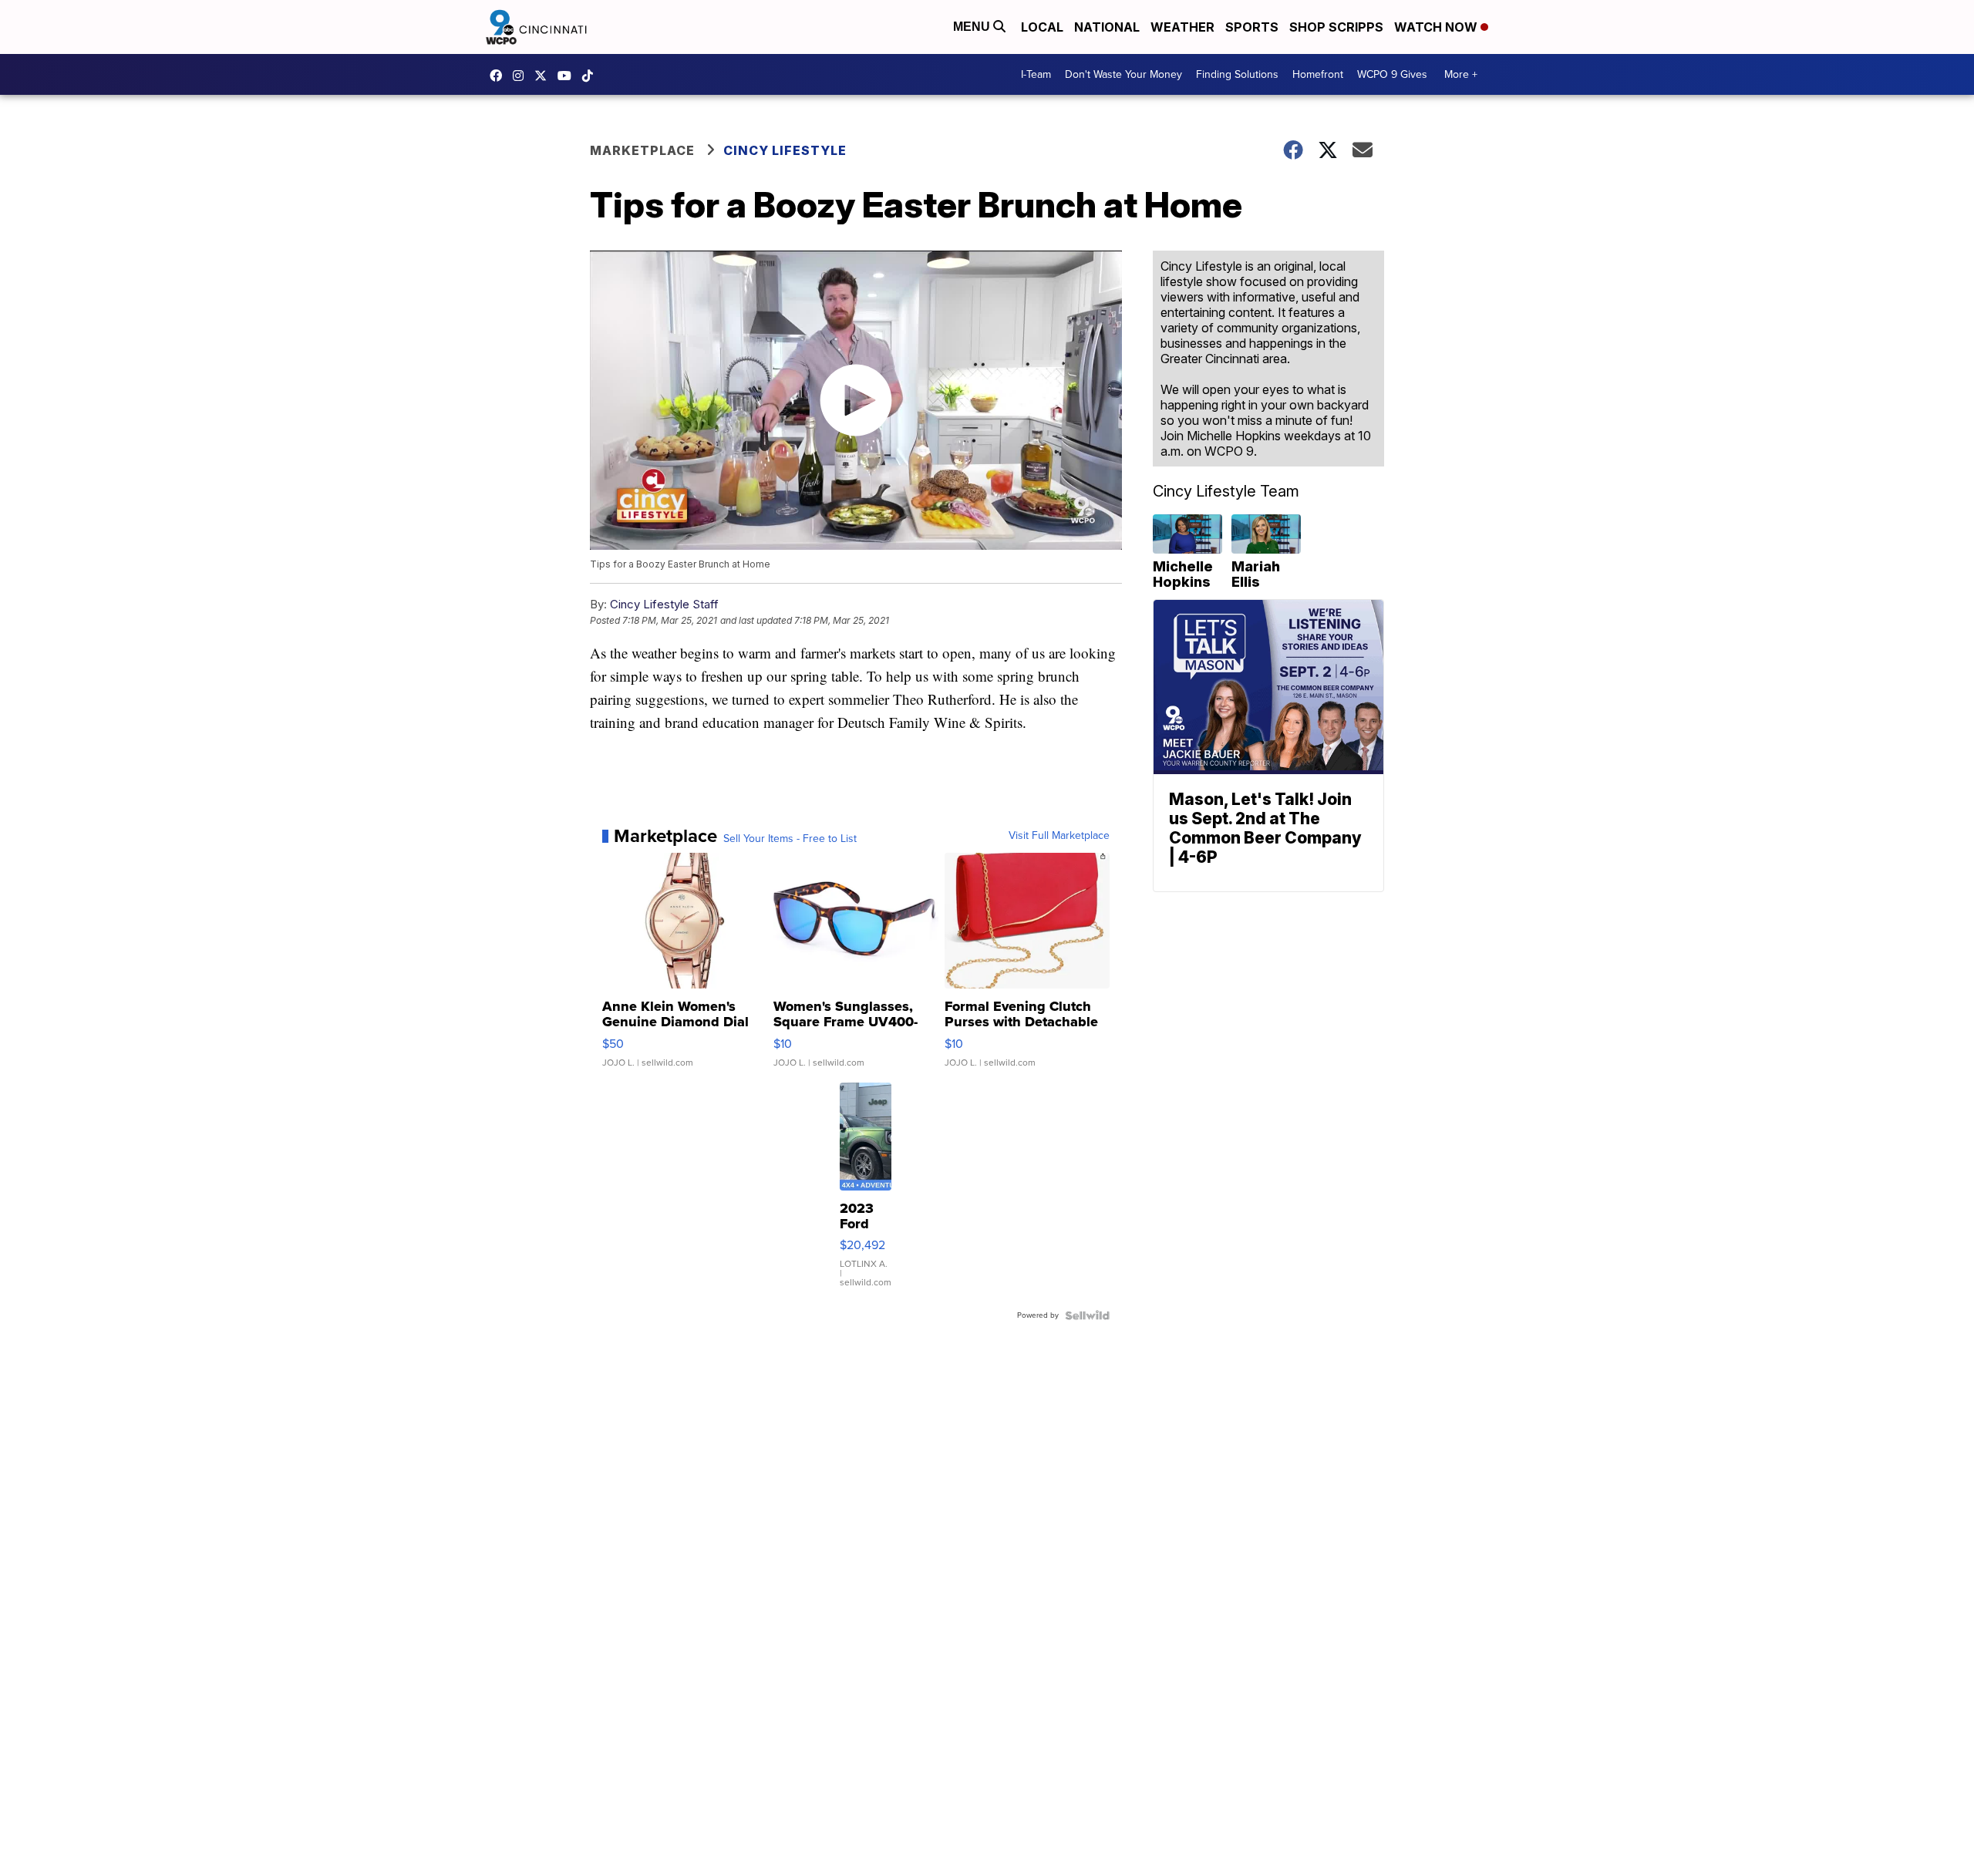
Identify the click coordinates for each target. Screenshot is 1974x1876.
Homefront (1318, 74)
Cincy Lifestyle (785, 150)
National (1107, 27)
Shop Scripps (1336, 27)
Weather (1182, 27)
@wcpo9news (591, 76)
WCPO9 (500, 76)
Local (1042, 27)
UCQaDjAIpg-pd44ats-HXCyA (568, 76)
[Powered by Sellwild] (1087, 1315)
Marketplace (642, 150)
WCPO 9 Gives (1392, 74)
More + (1461, 74)
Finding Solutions (1237, 74)
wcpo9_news (522, 76)
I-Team (1036, 74)
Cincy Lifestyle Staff (664, 604)
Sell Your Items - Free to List (790, 839)
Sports (1252, 27)
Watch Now (1437, 27)
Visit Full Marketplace (1059, 836)
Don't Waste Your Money (1123, 74)
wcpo (544, 76)
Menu (973, 27)
